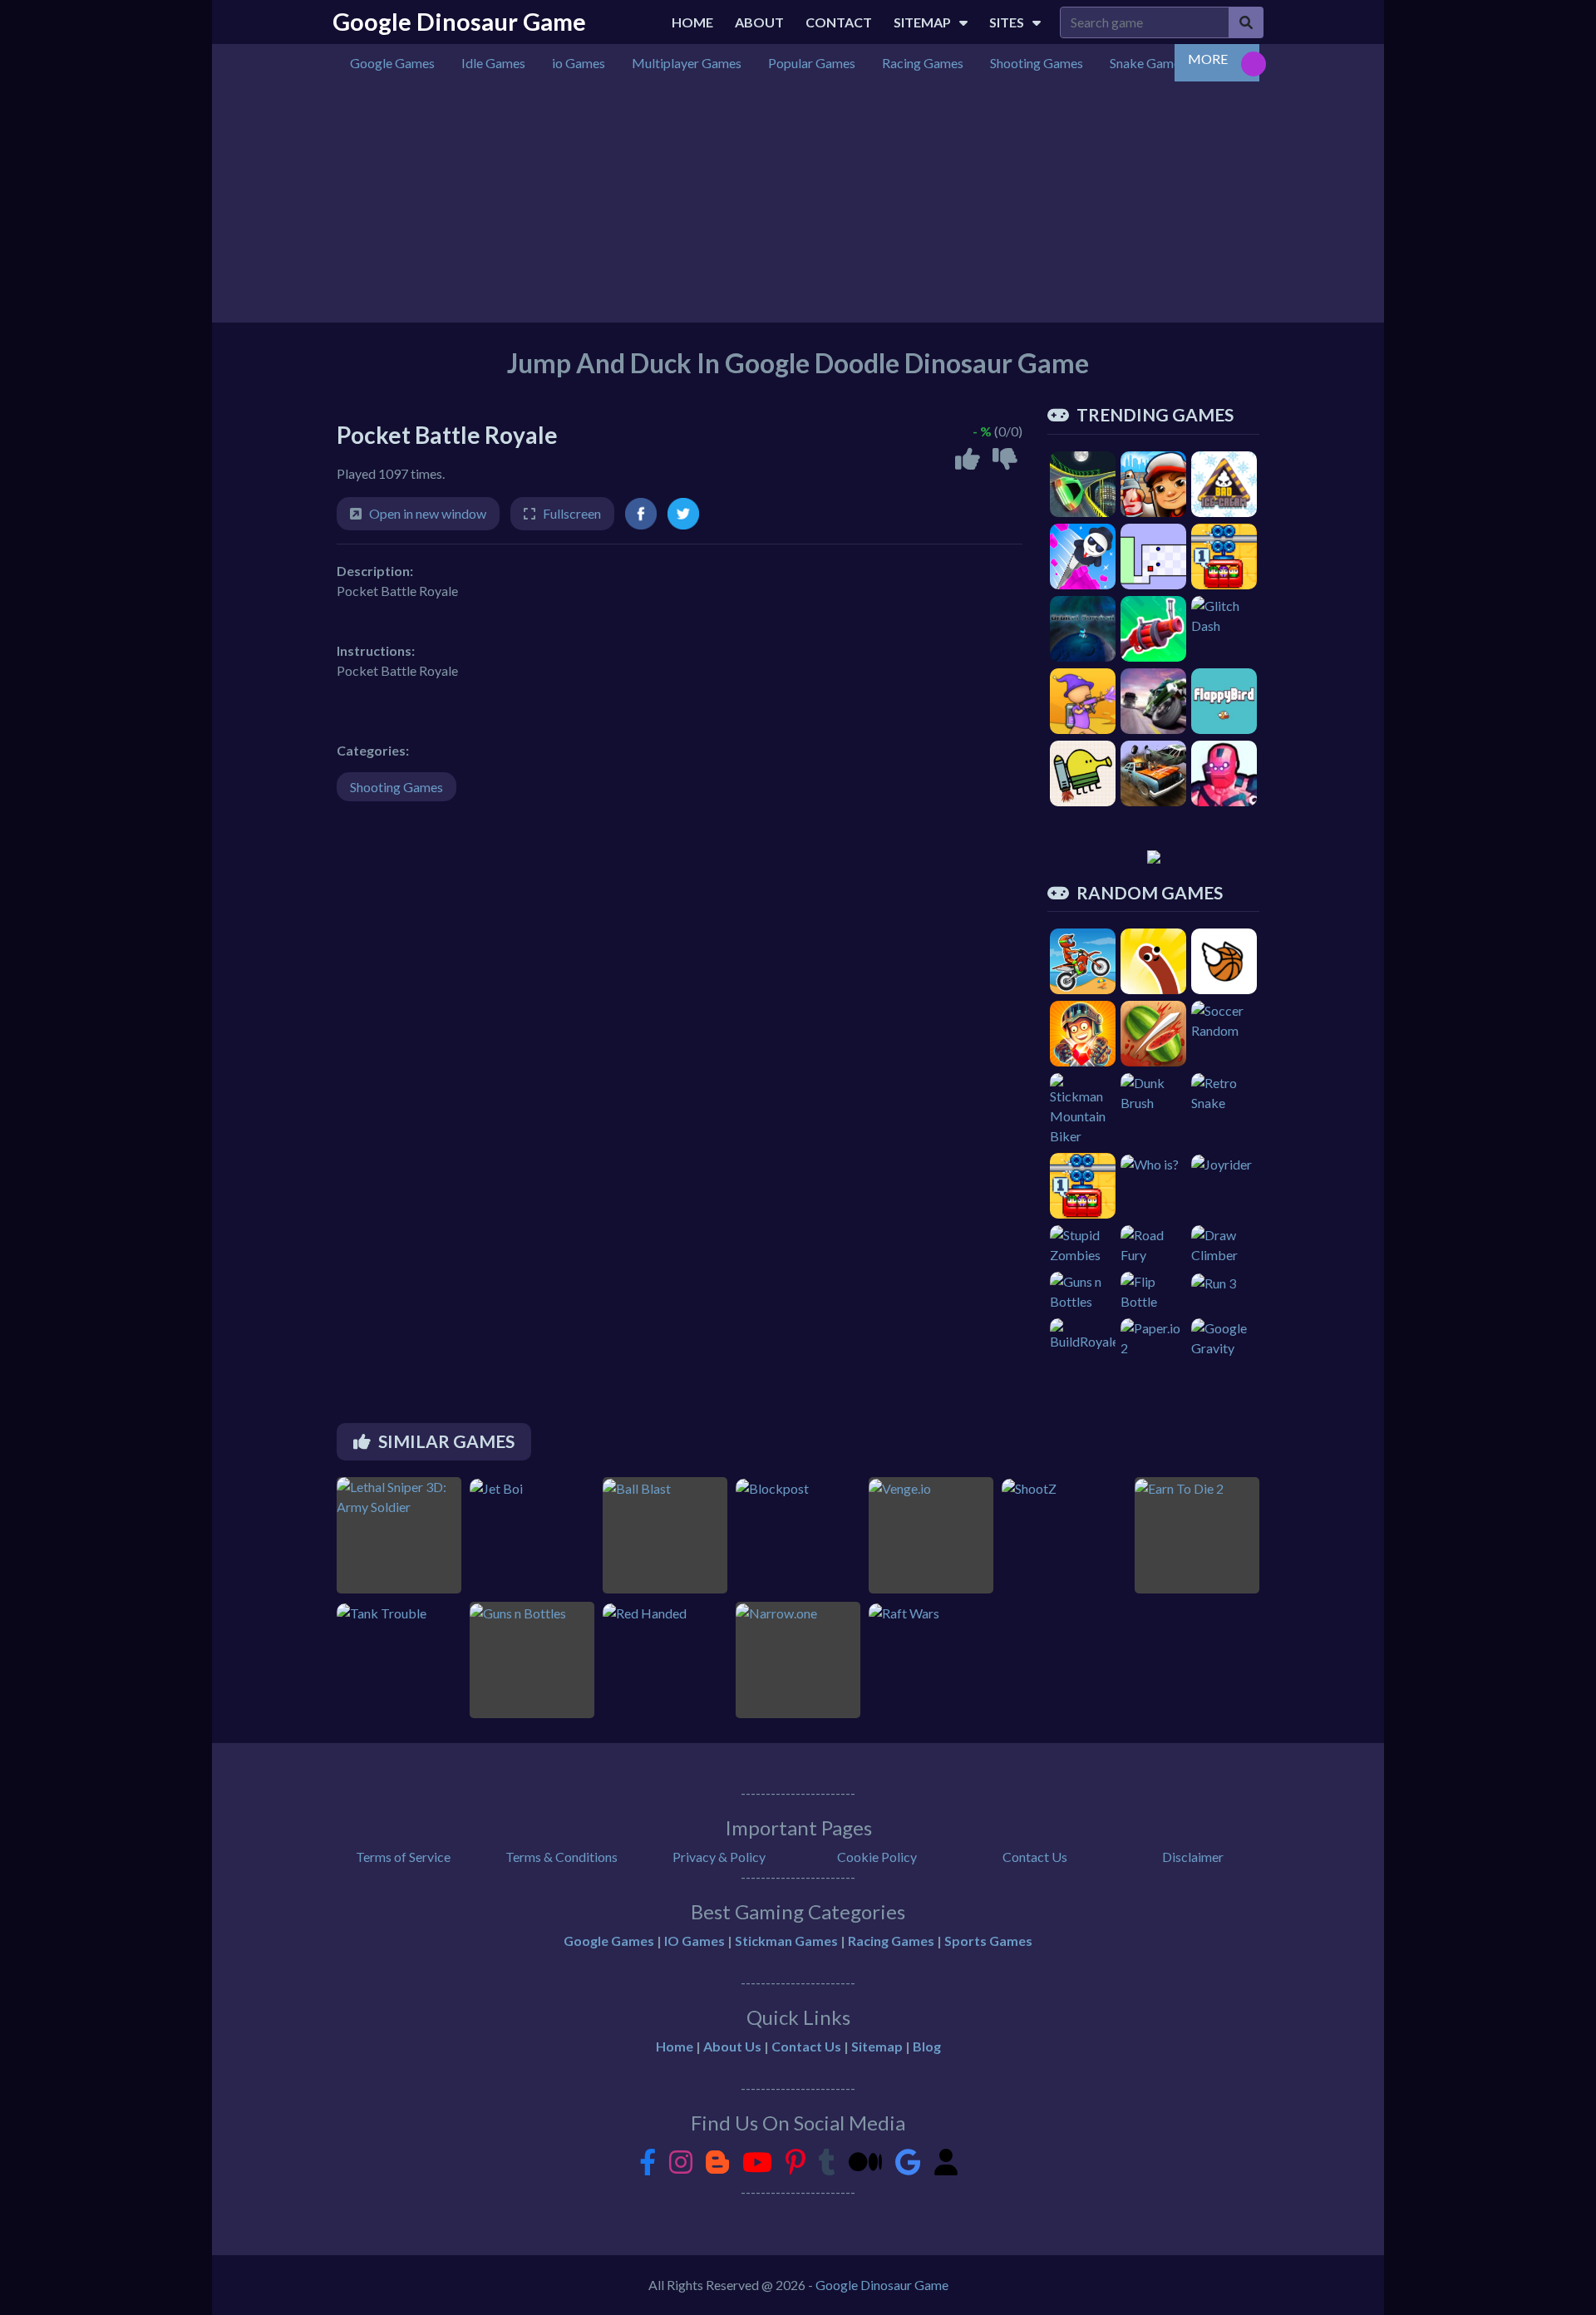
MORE (1208, 59)
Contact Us (1035, 1857)
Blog (927, 2046)
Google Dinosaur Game (459, 22)
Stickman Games (786, 1941)
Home (692, 22)
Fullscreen (572, 513)
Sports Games (988, 1941)
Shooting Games (397, 787)
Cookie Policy (877, 1857)
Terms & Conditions (562, 1857)
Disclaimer (1193, 1857)
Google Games (609, 1941)
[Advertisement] (798, 206)
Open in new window (428, 513)
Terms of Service (403, 1857)
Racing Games (891, 1941)
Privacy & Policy (719, 1857)
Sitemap (922, 22)
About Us (732, 2046)
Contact (839, 22)
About (759, 22)
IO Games (695, 1941)
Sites (1007, 22)
